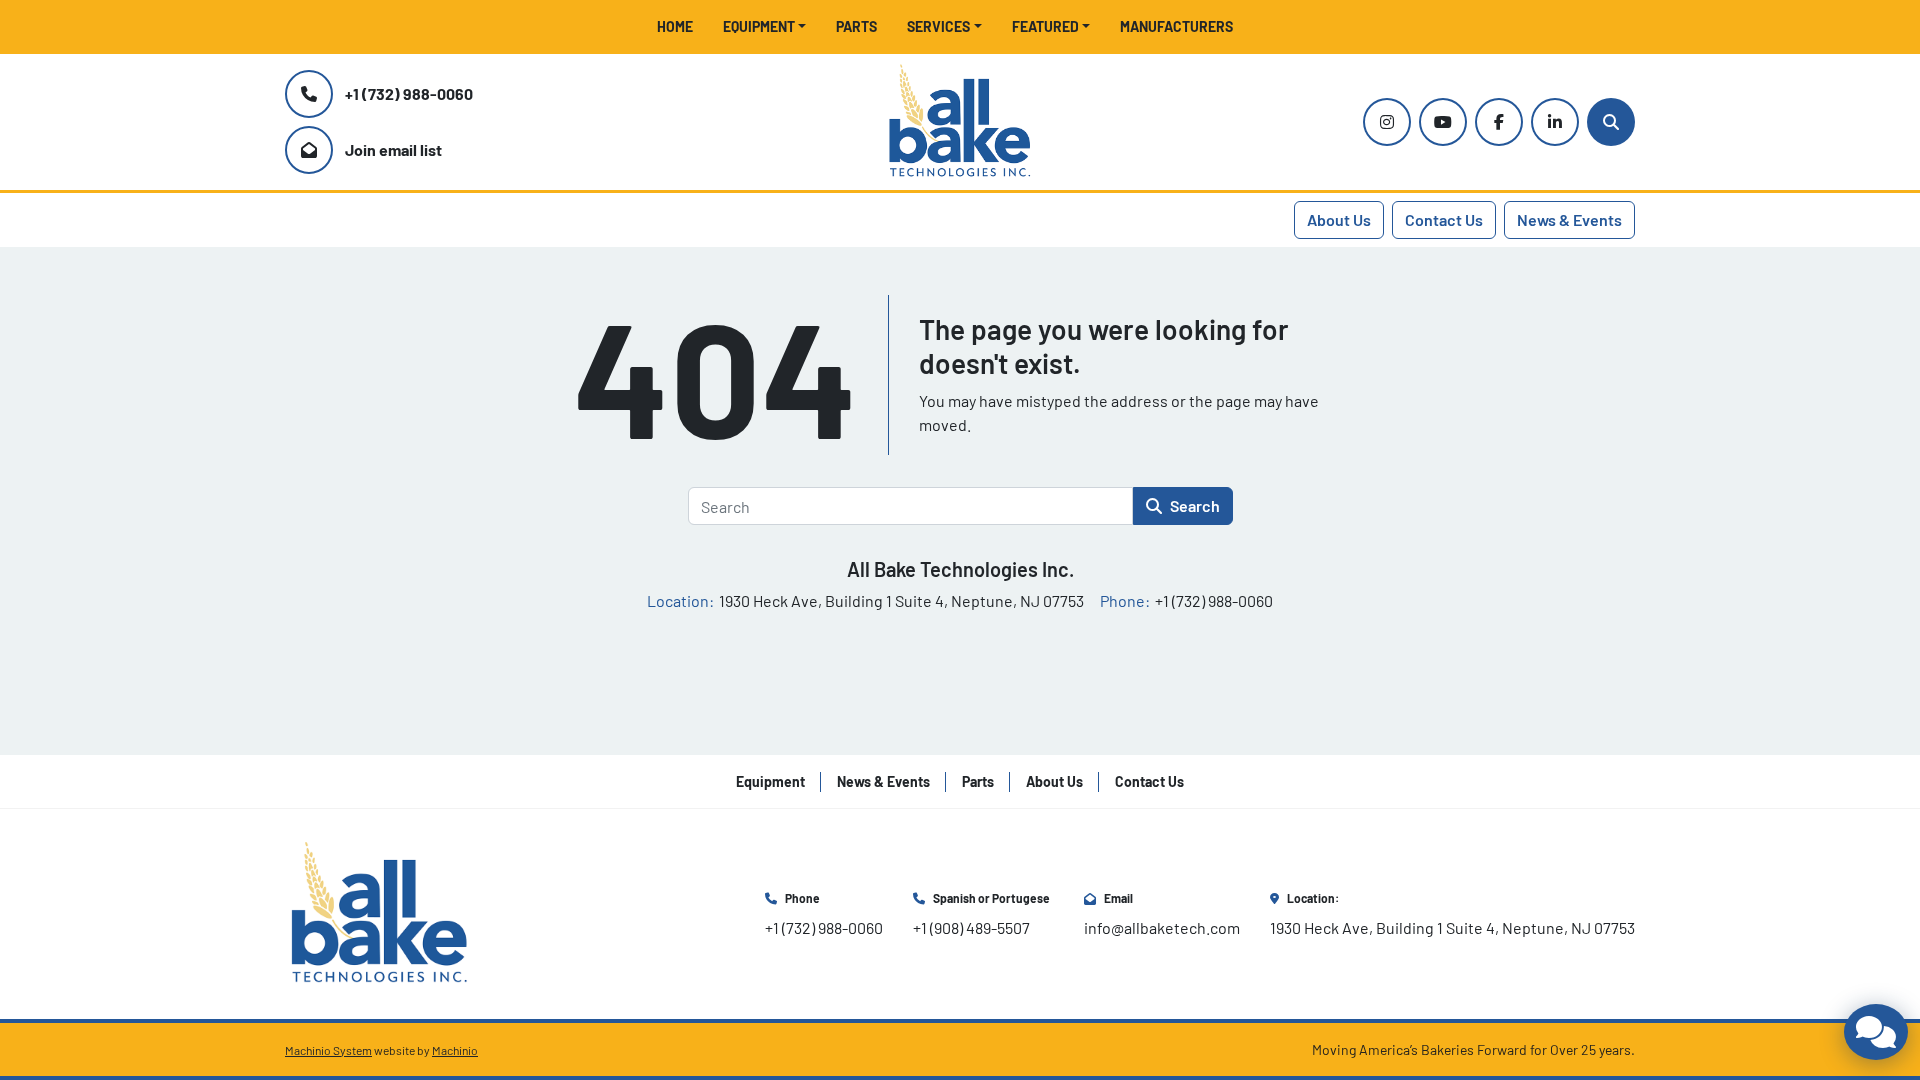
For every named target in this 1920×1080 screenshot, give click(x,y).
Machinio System (328, 1050)
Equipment (759, 26)
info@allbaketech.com (1162, 927)
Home (675, 26)
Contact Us (1444, 219)
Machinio (455, 1050)
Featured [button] (1045, 26)
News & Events (1569, 219)
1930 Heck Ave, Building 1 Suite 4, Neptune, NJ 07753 (1452, 927)
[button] (765, 26)
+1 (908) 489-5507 (971, 927)
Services (938, 26)
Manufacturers (1176, 26)
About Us (1339, 219)
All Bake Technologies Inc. (960, 569)
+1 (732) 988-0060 (409, 93)
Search (1195, 505)
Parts (856, 26)
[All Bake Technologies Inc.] (379, 911)
